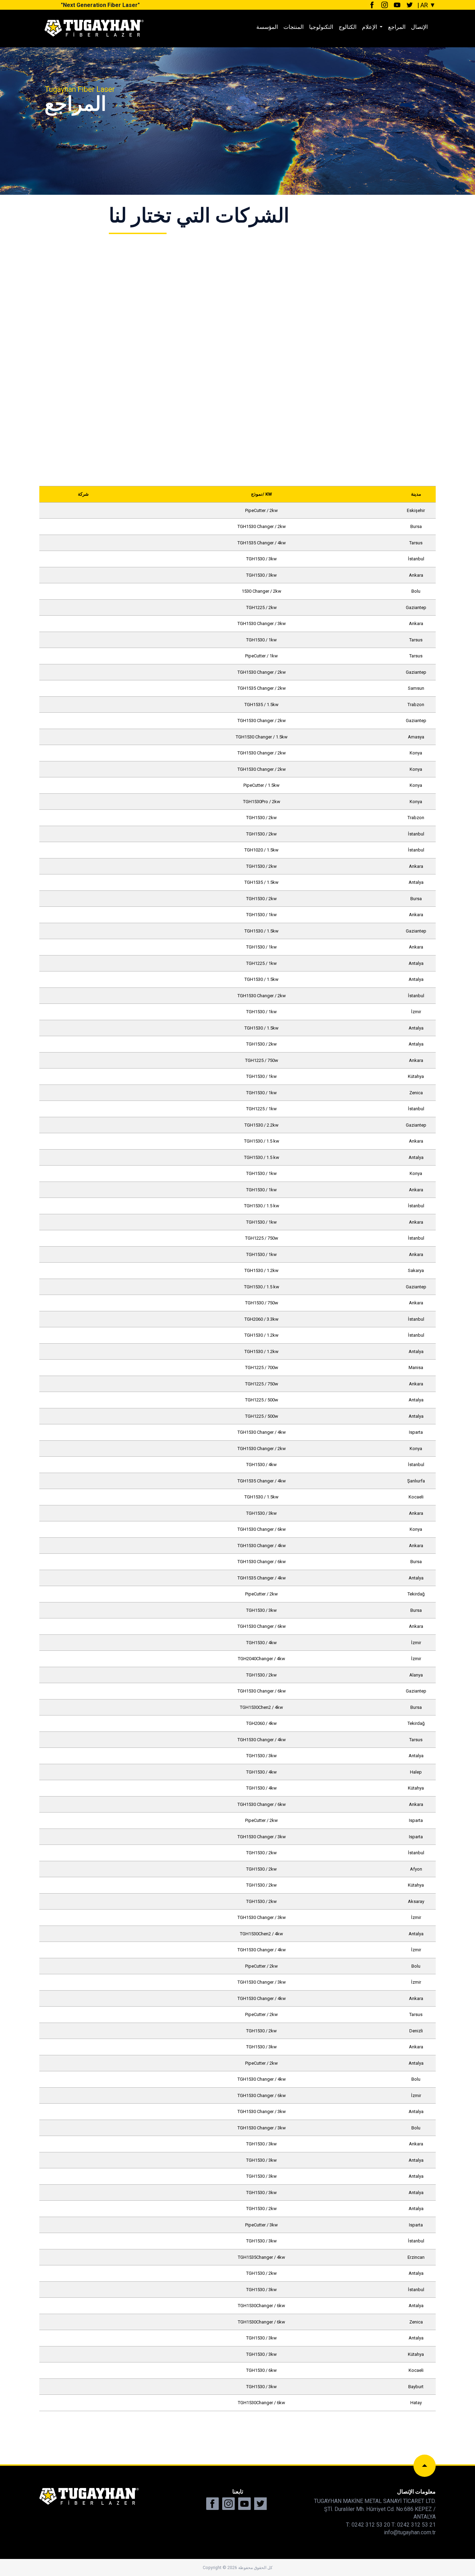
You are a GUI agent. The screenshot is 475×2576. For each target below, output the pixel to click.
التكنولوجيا (321, 27)
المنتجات (293, 27)
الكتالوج (348, 27)
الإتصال (419, 27)
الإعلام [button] (370, 27)
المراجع (397, 27)
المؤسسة (267, 27)
